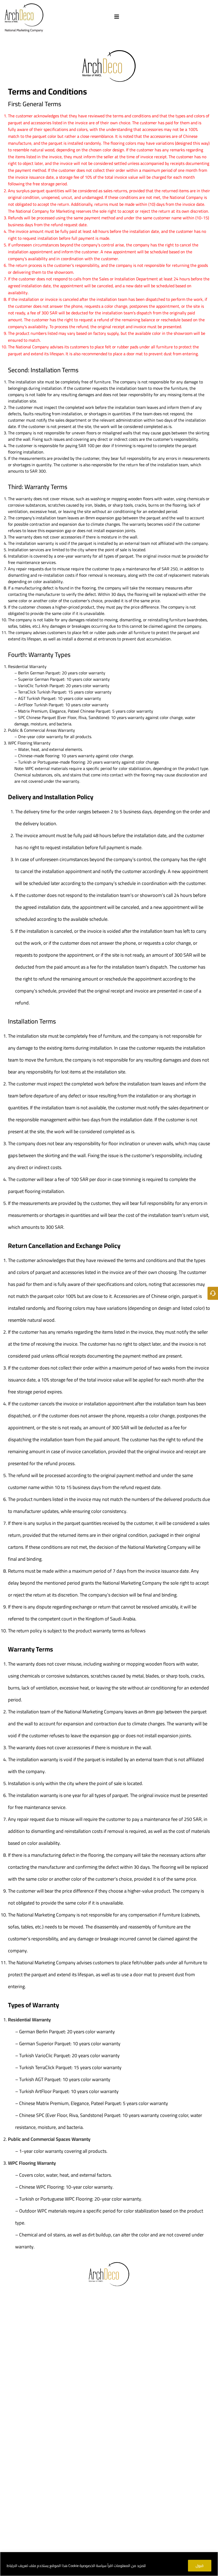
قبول (200, 2566)
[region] (109, 2564)
